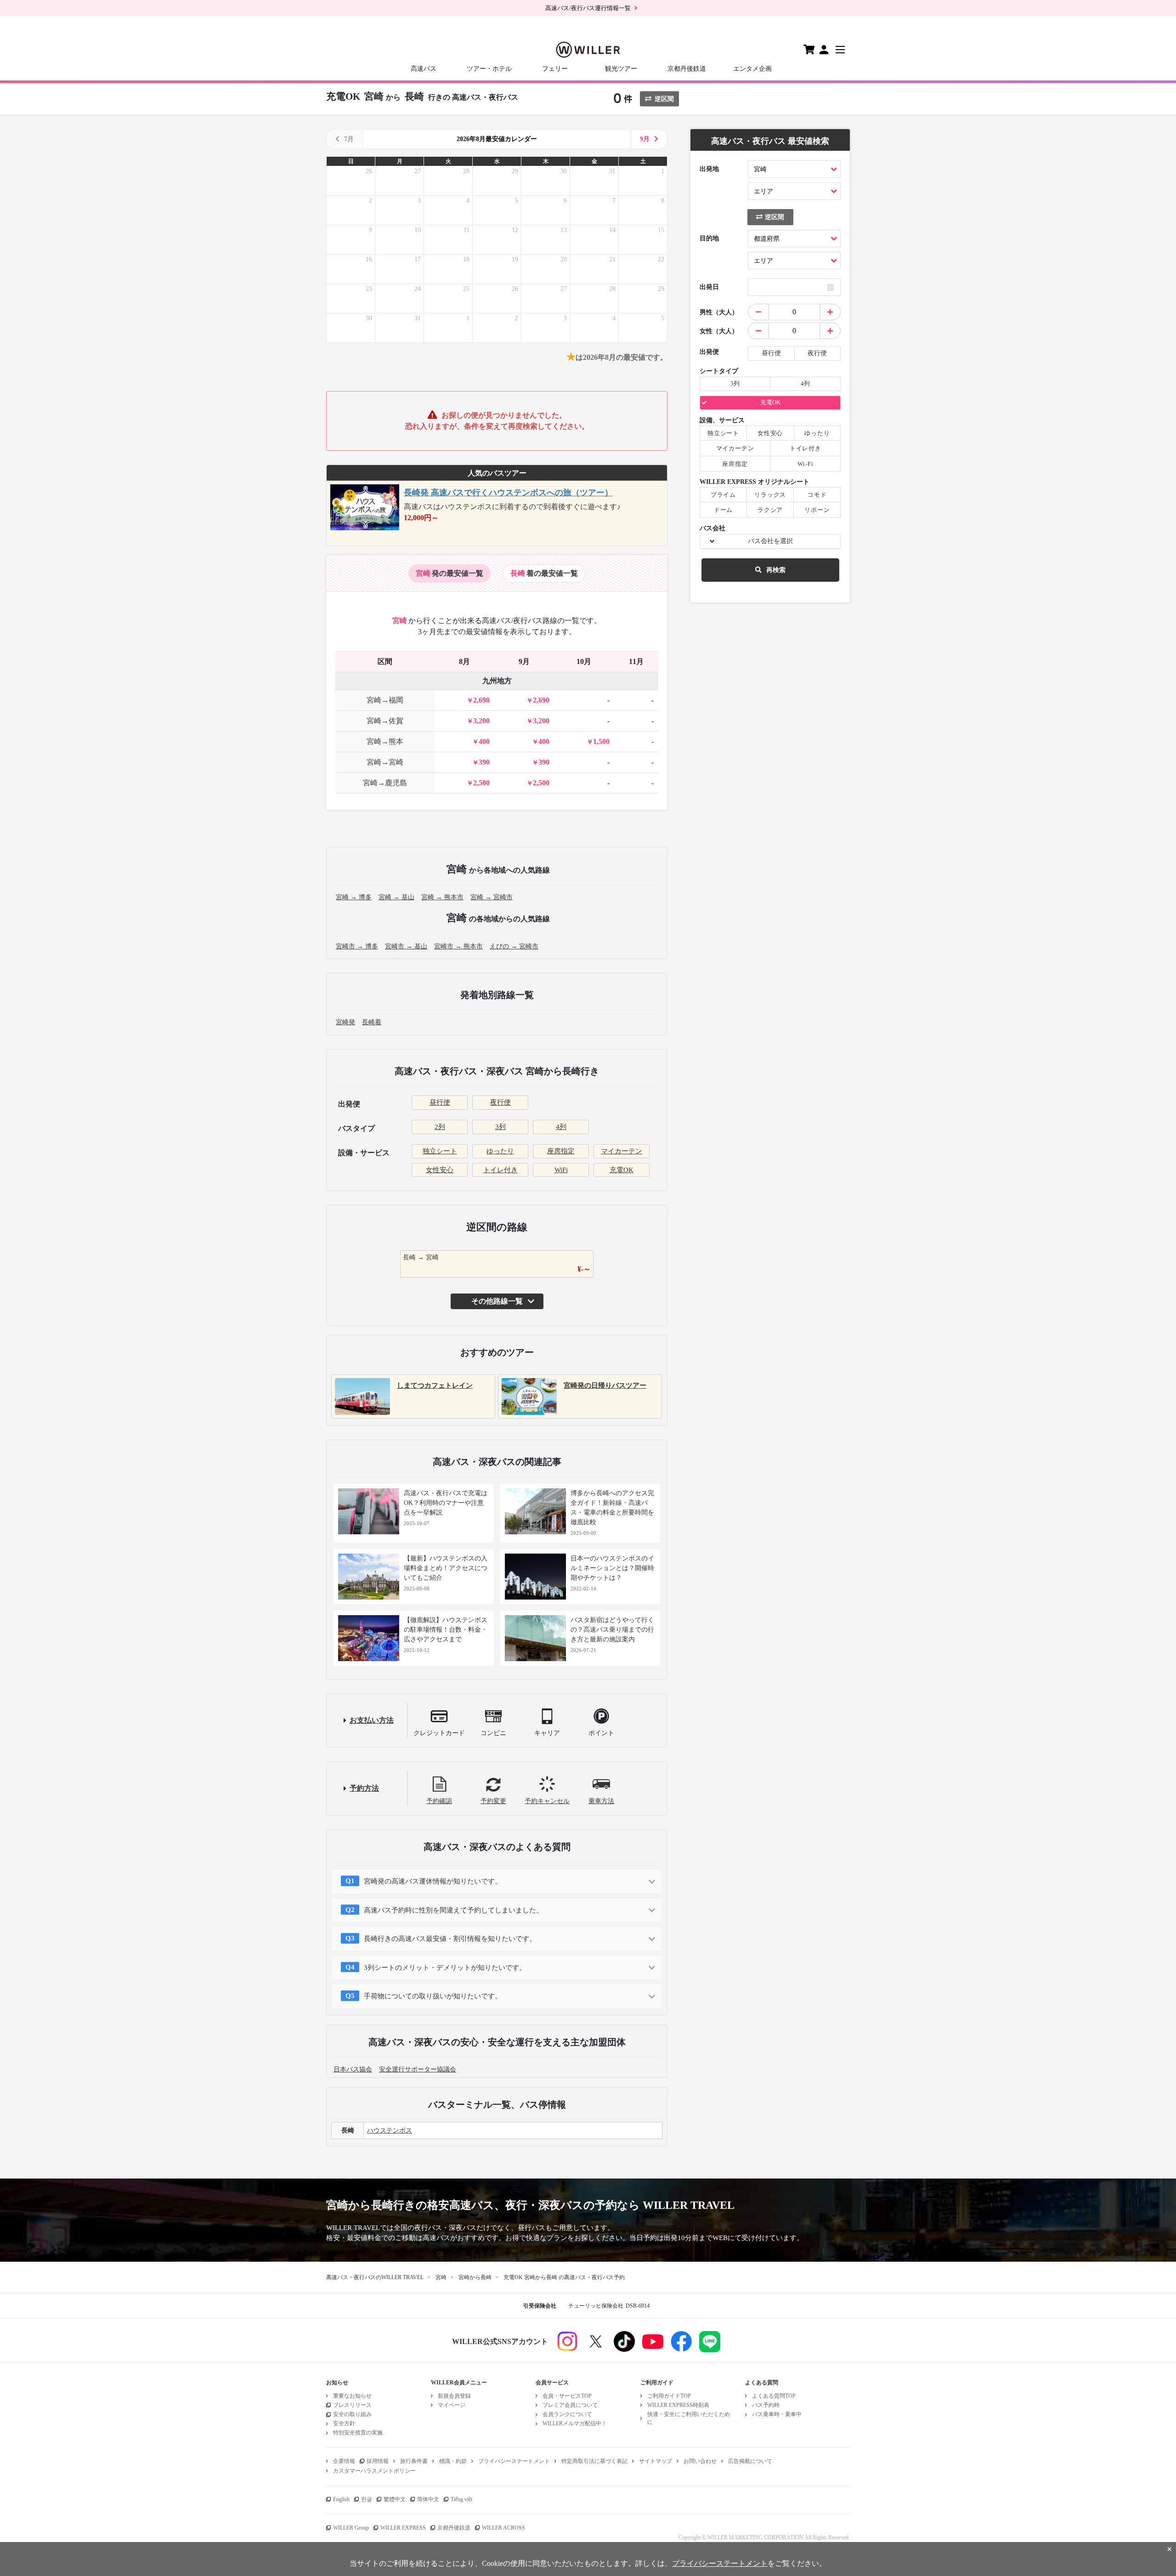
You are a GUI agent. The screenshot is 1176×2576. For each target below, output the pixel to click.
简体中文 (428, 2499)
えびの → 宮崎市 (514, 946)
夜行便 (500, 1102)
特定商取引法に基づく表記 (594, 2461)
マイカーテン (622, 1151)
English (341, 2499)
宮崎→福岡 (385, 700)
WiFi (561, 1170)
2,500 (481, 783)
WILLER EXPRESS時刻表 (678, 2405)
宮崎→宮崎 (385, 762)
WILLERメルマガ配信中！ (575, 2423)
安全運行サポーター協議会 (418, 2069)
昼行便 (440, 1102)
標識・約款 (453, 2461)
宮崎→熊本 (385, 741)
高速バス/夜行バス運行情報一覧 (588, 8)
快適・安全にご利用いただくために (689, 2418)
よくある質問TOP (774, 2396)
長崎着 (372, 1022)
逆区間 (664, 99)
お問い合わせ (700, 2461)
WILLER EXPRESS (403, 2528)
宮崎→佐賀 (385, 721)
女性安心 (440, 1170)
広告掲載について (750, 2461)
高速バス (424, 69)
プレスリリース (352, 2405)
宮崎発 (345, 1022)
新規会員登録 (454, 2396)
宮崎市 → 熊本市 (458, 946)
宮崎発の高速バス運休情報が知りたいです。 (433, 1881)
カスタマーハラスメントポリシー (374, 2471)
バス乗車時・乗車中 (777, 2414)
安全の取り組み (352, 2414)
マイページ (452, 2405)
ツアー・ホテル (489, 69)
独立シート (440, 1151)
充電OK (622, 1170)
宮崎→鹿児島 (385, 783)
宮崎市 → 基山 (406, 946)
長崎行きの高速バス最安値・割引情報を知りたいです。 (450, 1939)
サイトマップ (656, 2461)
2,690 (481, 700)
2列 (440, 1127)
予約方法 (364, 1788)
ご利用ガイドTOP (669, 2396)
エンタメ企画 (752, 69)
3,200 (481, 721)
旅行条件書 (414, 2461)
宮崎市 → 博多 (357, 946)
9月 (645, 139)
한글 (367, 2499)
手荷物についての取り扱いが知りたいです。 (433, 1996)
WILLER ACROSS (503, 2528)
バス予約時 (766, 2405)
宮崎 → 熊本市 (442, 897)
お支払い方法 (372, 1720)
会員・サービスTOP (567, 2396)
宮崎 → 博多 (354, 897)
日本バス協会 (353, 2069)
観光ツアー (621, 69)
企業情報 (344, 2461)
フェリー (555, 69)
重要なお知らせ (352, 2396)
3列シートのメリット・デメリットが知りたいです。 (445, 1968)
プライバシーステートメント (514, 2461)
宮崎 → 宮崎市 (492, 897)
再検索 (776, 570)
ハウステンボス (390, 2131)
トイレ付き (500, 1170)
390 (484, 762)
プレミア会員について (570, 2405)
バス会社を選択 (770, 541)
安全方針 (344, 2423)
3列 (500, 1127)
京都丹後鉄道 (687, 69)
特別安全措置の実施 (358, 2433)
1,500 (601, 741)
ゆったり (500, 1151)
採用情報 (378, 2461)
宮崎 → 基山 (396, 897)
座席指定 (561, 1151)
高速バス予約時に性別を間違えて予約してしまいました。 (453, 1910)
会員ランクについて (567, 2414)
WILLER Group (351, 2528)
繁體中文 (395, 2499)
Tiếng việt (461, 2499)
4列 (561, 1127)
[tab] (449, 573)
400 (484, 741)
